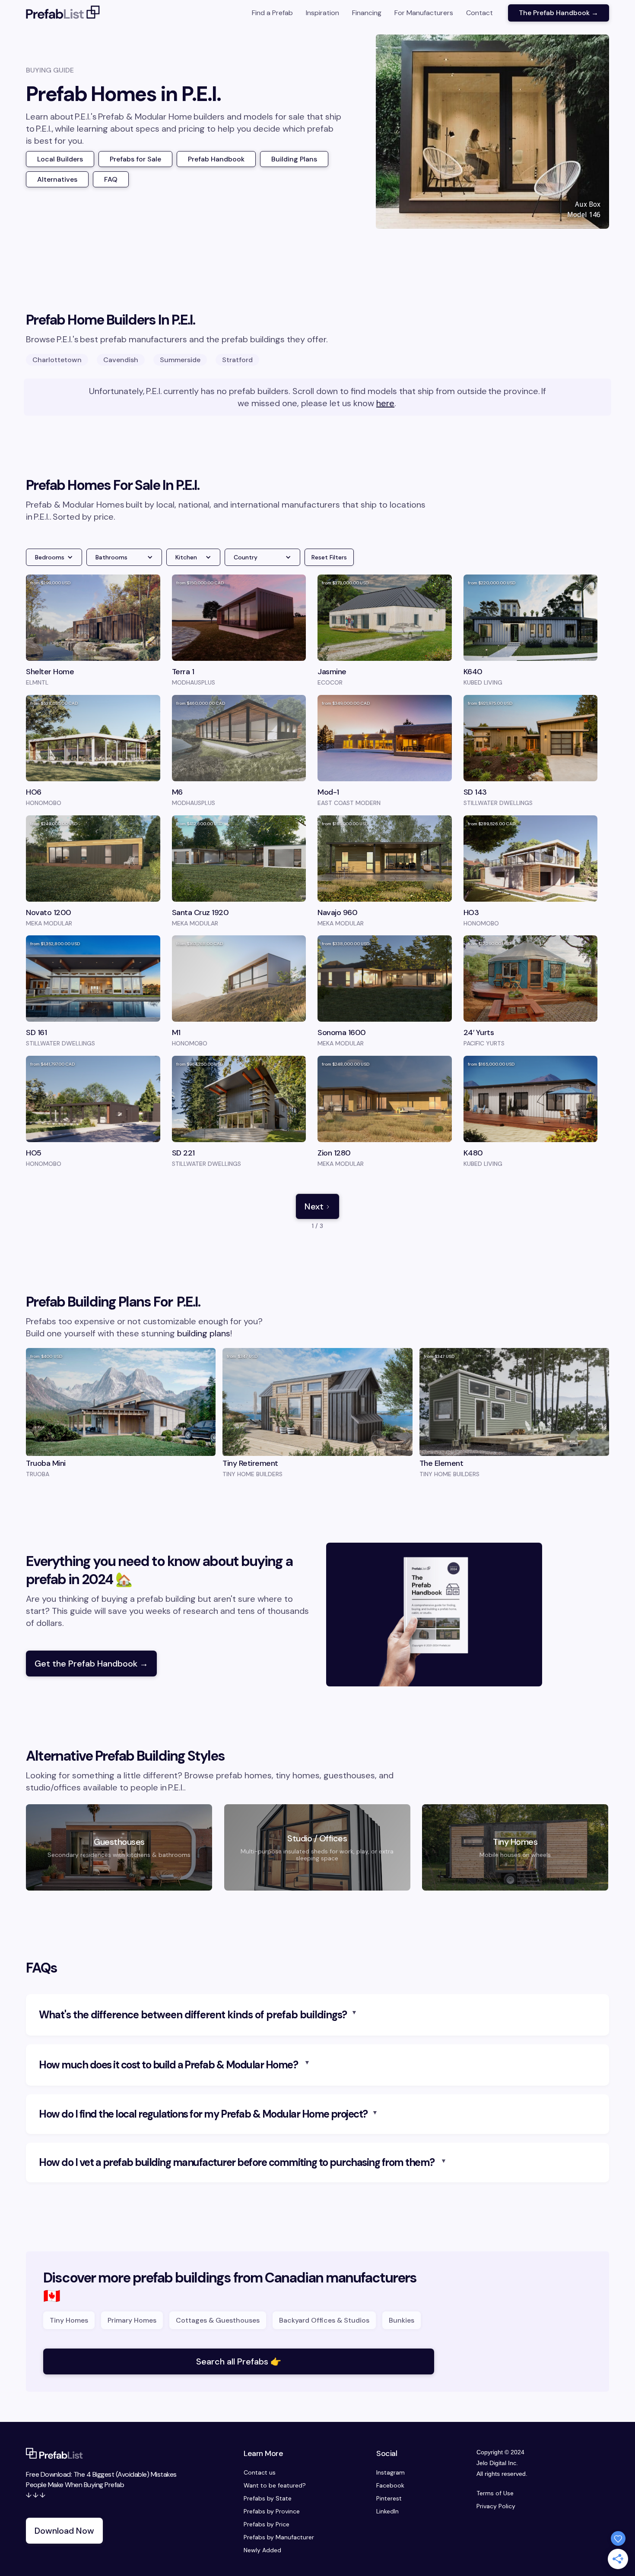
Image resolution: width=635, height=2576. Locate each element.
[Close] (439, 1208)
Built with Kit (318, 1355)
